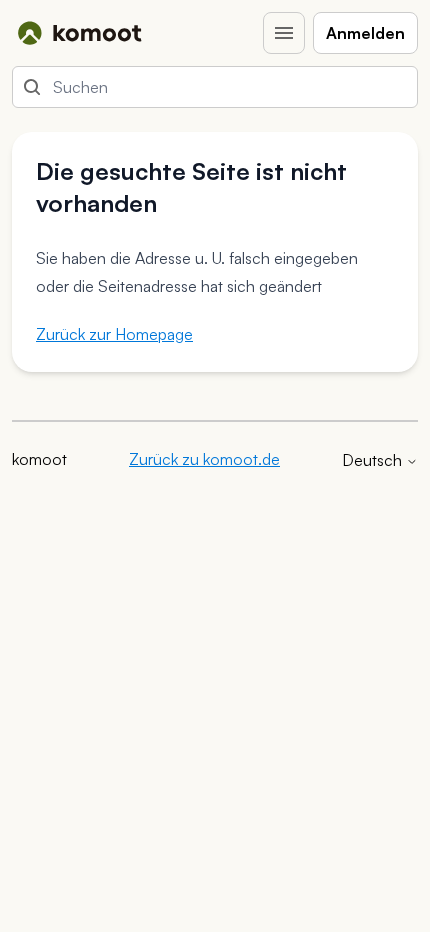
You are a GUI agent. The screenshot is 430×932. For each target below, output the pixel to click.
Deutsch (374, 460)
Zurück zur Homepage (114, 334)
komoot (39, 459)
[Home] (79, 33)
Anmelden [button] (365, 33)
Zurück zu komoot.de (204, 459)
